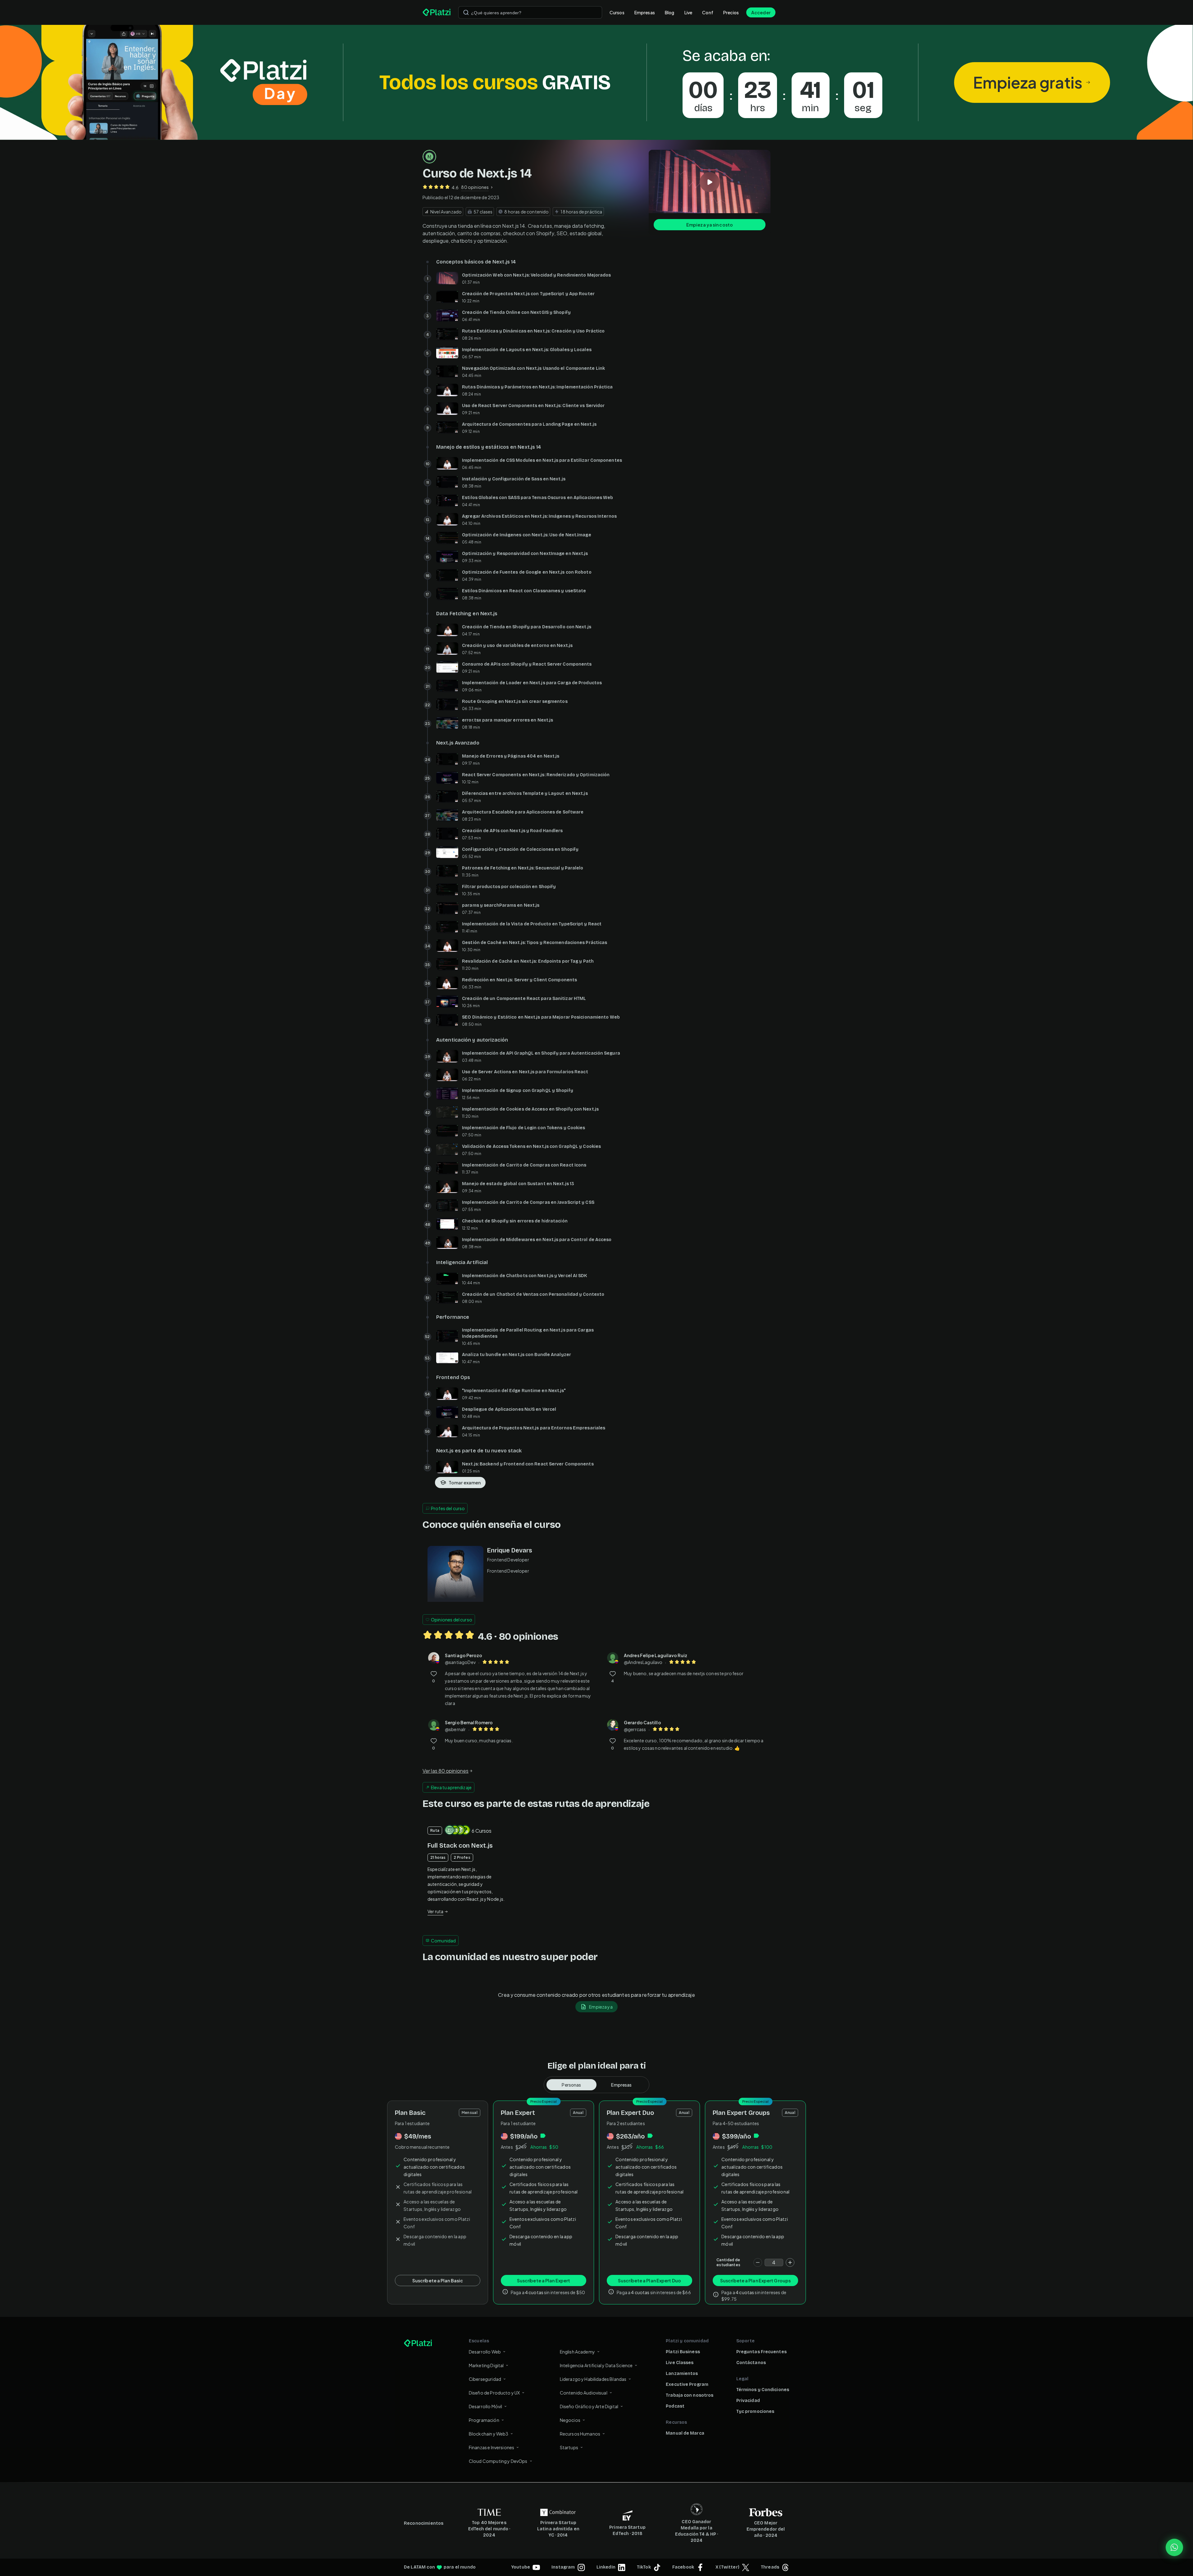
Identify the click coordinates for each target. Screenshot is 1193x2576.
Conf (708, 12)
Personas (571, 2085)
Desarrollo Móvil (485, 2406)
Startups (569, 2447)
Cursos (617, 12)
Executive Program (687, 2384)
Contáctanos (751, 2363)
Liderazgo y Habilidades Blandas (593, 2379)
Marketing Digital (486, 2365)
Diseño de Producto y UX (494, 2393)
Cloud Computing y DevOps (498, 2461)
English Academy (577, 2352)
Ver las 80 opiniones (446, 1771)
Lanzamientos (682, 2374)
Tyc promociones (755, 2411)
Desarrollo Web (485, 2352)
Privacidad (748, 2401)
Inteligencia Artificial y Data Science (596, 2365)
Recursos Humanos (580, 2434)
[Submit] (466, 12)
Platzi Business (683, 2352)
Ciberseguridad (485, 2379)
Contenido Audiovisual (584, 2393)
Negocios (570, 2420)
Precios (731, 12)
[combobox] (530, 12)
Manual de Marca (685, 2433)
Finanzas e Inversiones (491, 2447)
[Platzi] (437, 12)
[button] (596, 82)
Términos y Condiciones (763, 2390)
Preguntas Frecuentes (761, 2352)
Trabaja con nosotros (690, 2395)
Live (688, 12)
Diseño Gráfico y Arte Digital (589, 2406)
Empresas (645, 12)
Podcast (675, 2406)
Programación (484, 2420)
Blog (670, 12)
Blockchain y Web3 (489, 2434)
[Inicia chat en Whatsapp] (1174, 2547)
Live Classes (680, 2363)
